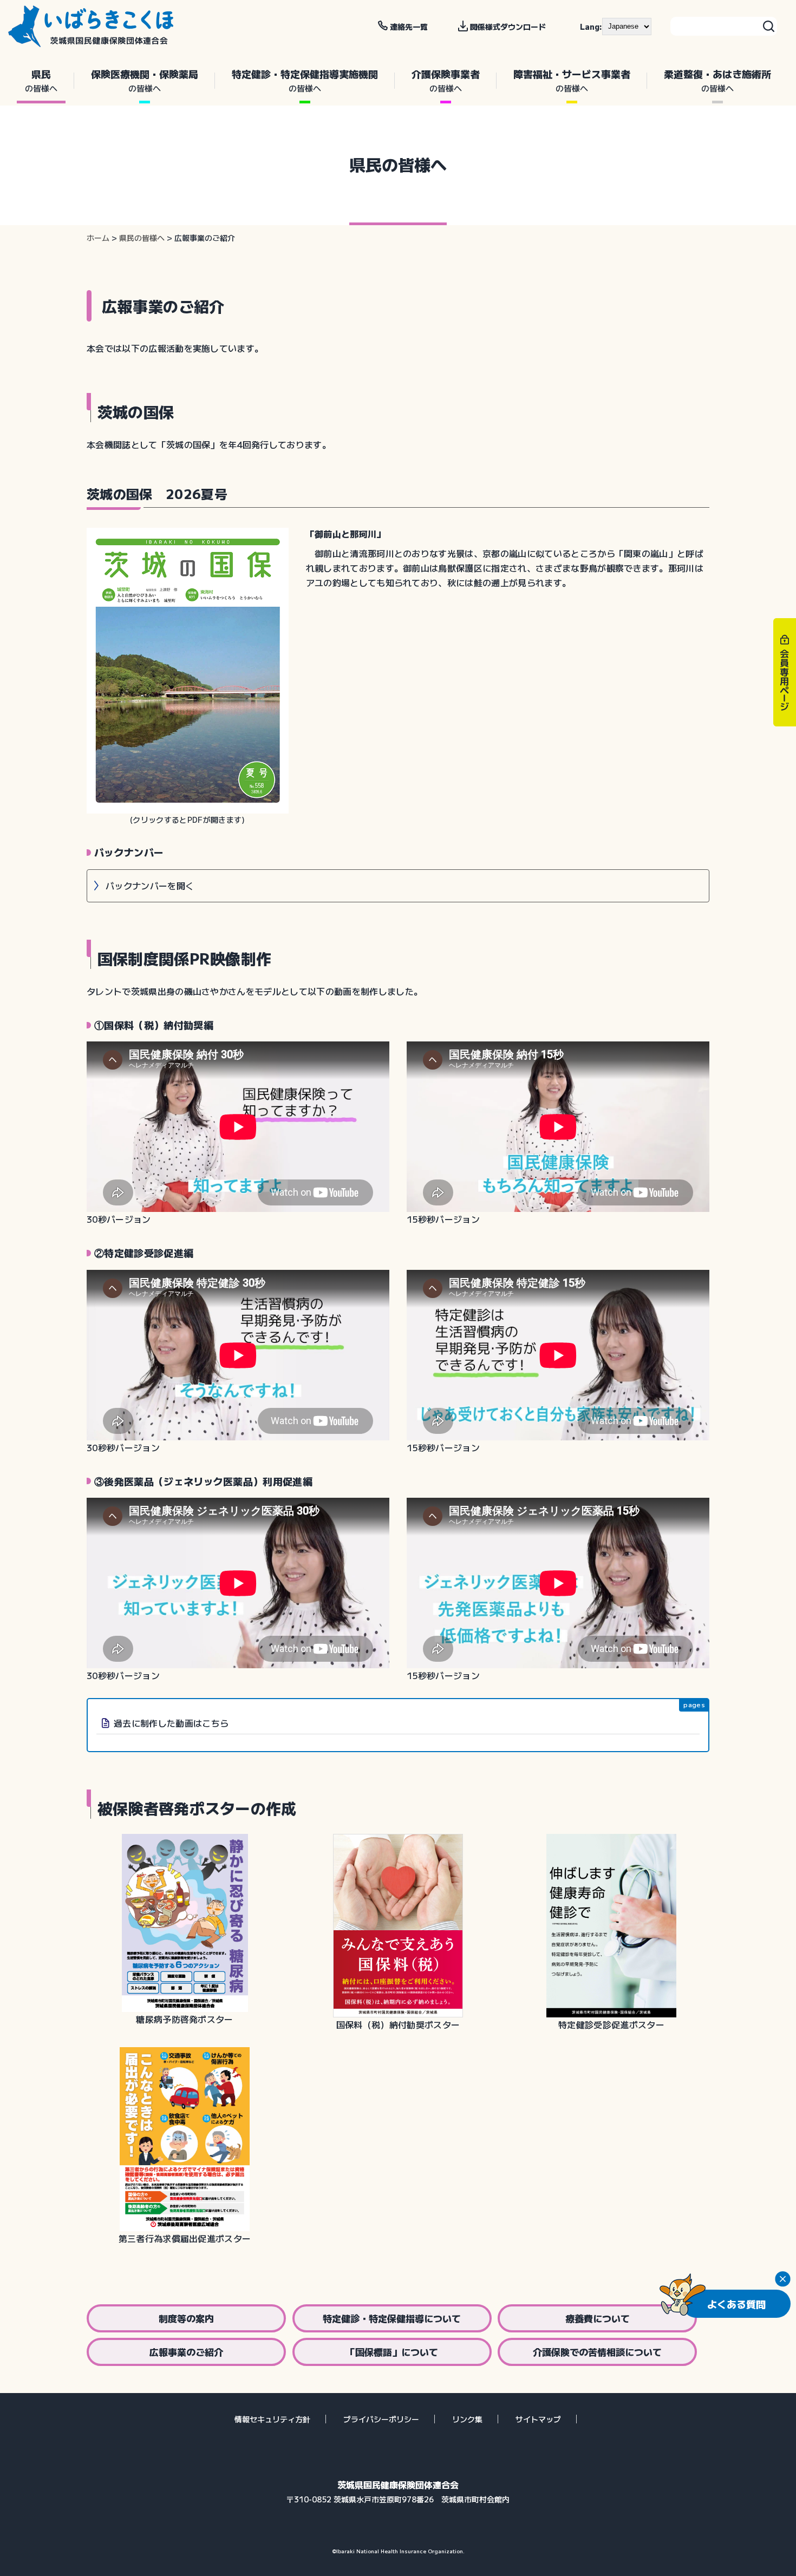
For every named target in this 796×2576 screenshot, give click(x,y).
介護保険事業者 (446, 80)
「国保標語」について (392, 2352)
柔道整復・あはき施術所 (717, 80)
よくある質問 (736, 2304)
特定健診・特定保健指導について (392, 2318)
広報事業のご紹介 (186, 2352)
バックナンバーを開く (150, 886)
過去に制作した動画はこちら (171, 1723)
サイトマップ (538, 2419)
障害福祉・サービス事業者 (572, 80)
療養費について (598, 2318)
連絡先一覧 (409, 27)
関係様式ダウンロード (508, 27)
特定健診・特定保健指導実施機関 (305, 80)
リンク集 (467, 2419)
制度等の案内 (186, 2318)
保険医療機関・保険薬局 (145, 80)
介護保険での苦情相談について (597, 2352)
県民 (41, 80)
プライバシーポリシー (381, 2419)
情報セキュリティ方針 (272, 2419)
